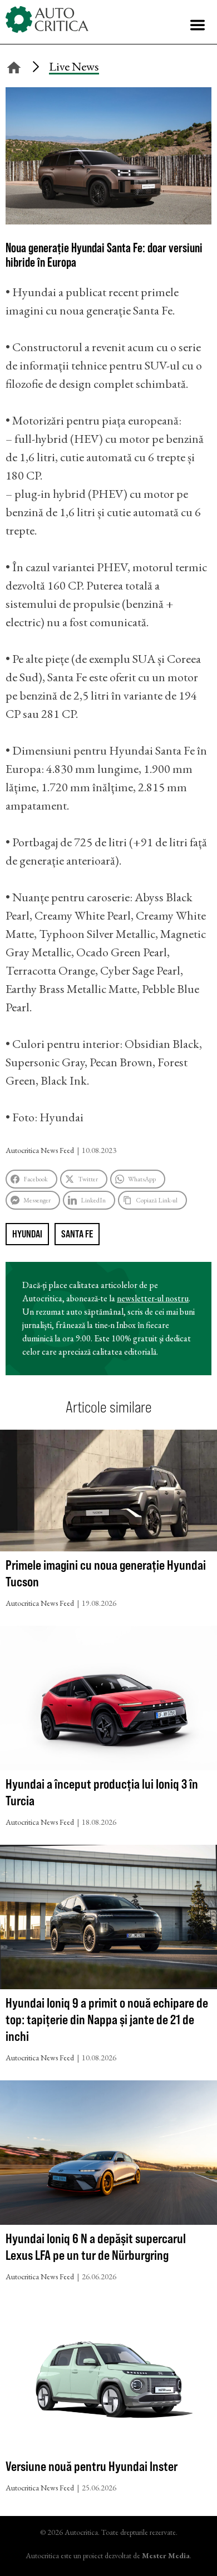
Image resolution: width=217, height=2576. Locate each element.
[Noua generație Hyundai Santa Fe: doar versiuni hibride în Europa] (108, 220)
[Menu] (198, 25)
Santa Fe (77, 1234)
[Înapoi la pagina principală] (14, 66)
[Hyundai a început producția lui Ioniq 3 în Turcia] (108, 1701)
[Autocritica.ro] (47, 19)
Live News (74, 66)
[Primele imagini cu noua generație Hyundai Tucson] (108, 1493)
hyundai (27, 1234)
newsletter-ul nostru (153, 1298)
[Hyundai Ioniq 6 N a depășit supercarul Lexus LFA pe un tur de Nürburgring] (108, 2155)
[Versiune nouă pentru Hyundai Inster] (108, 2378)
